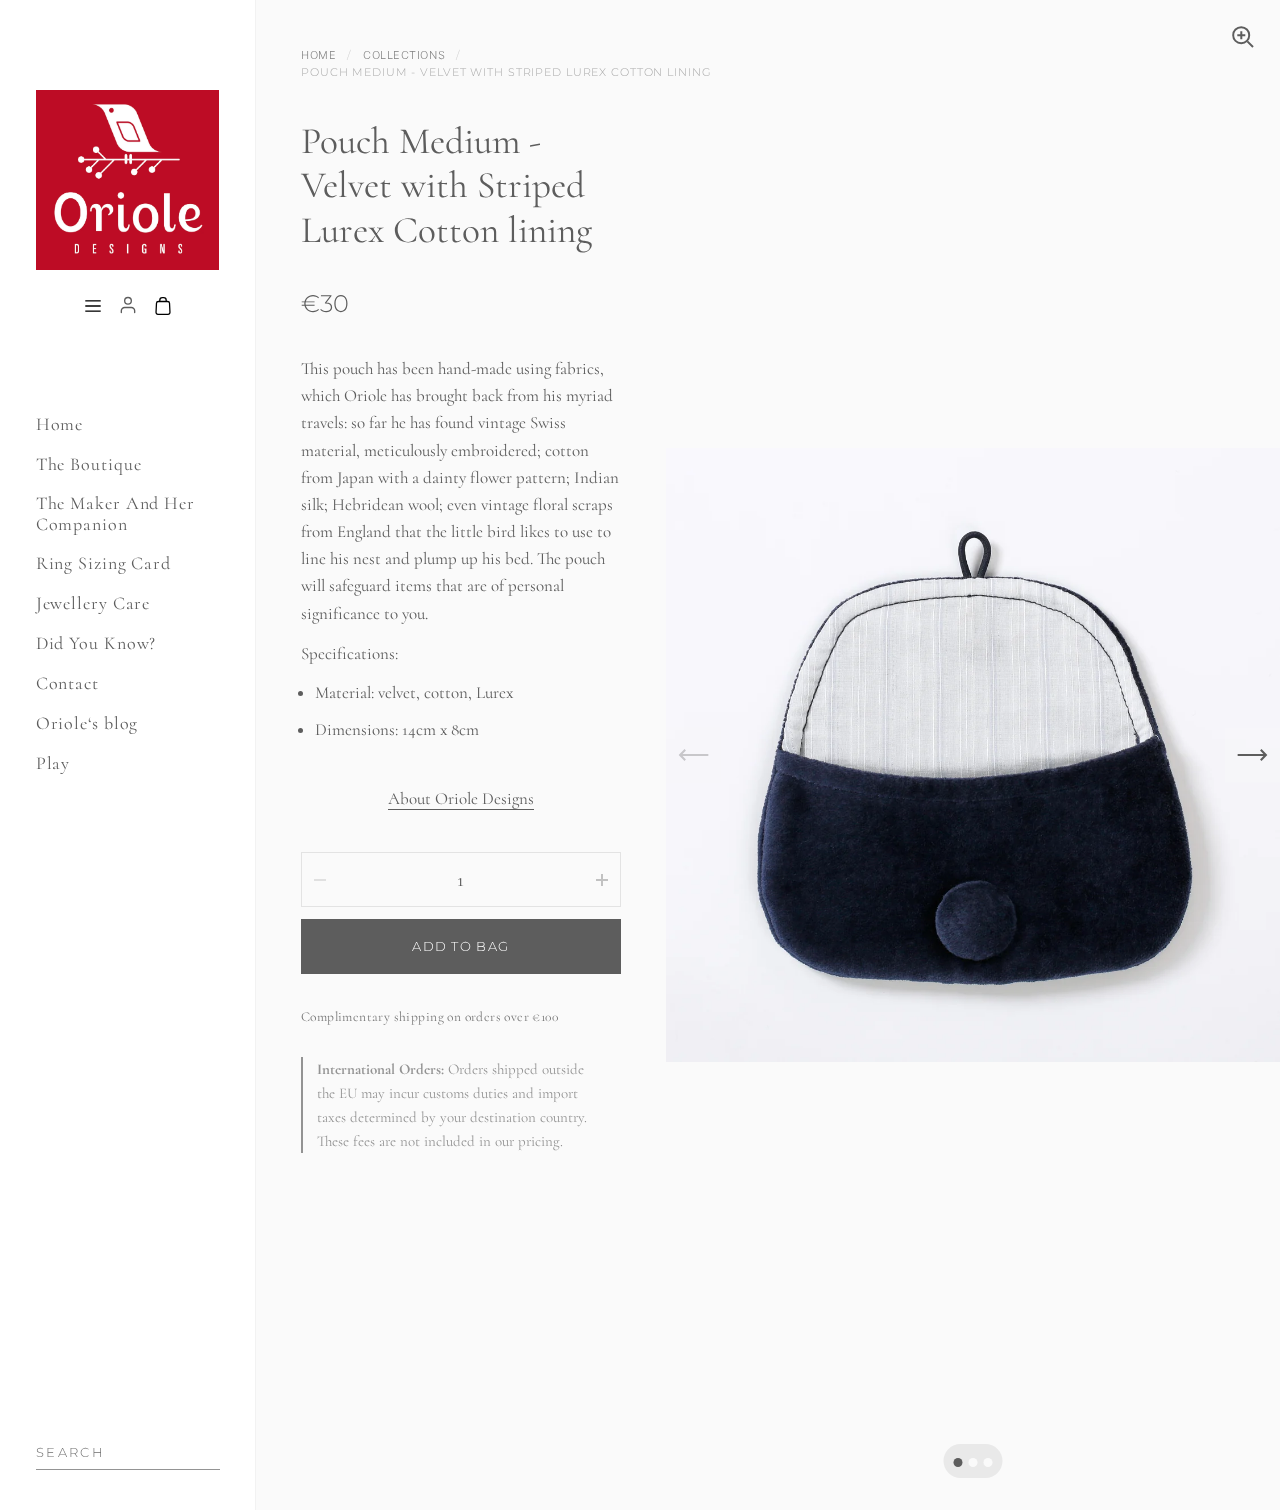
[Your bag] (163, 308)
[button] (957, 1462)
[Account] (128, 308)
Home (318, 55)
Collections (404, 55)
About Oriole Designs (461, 798)
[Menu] (93, 308)
